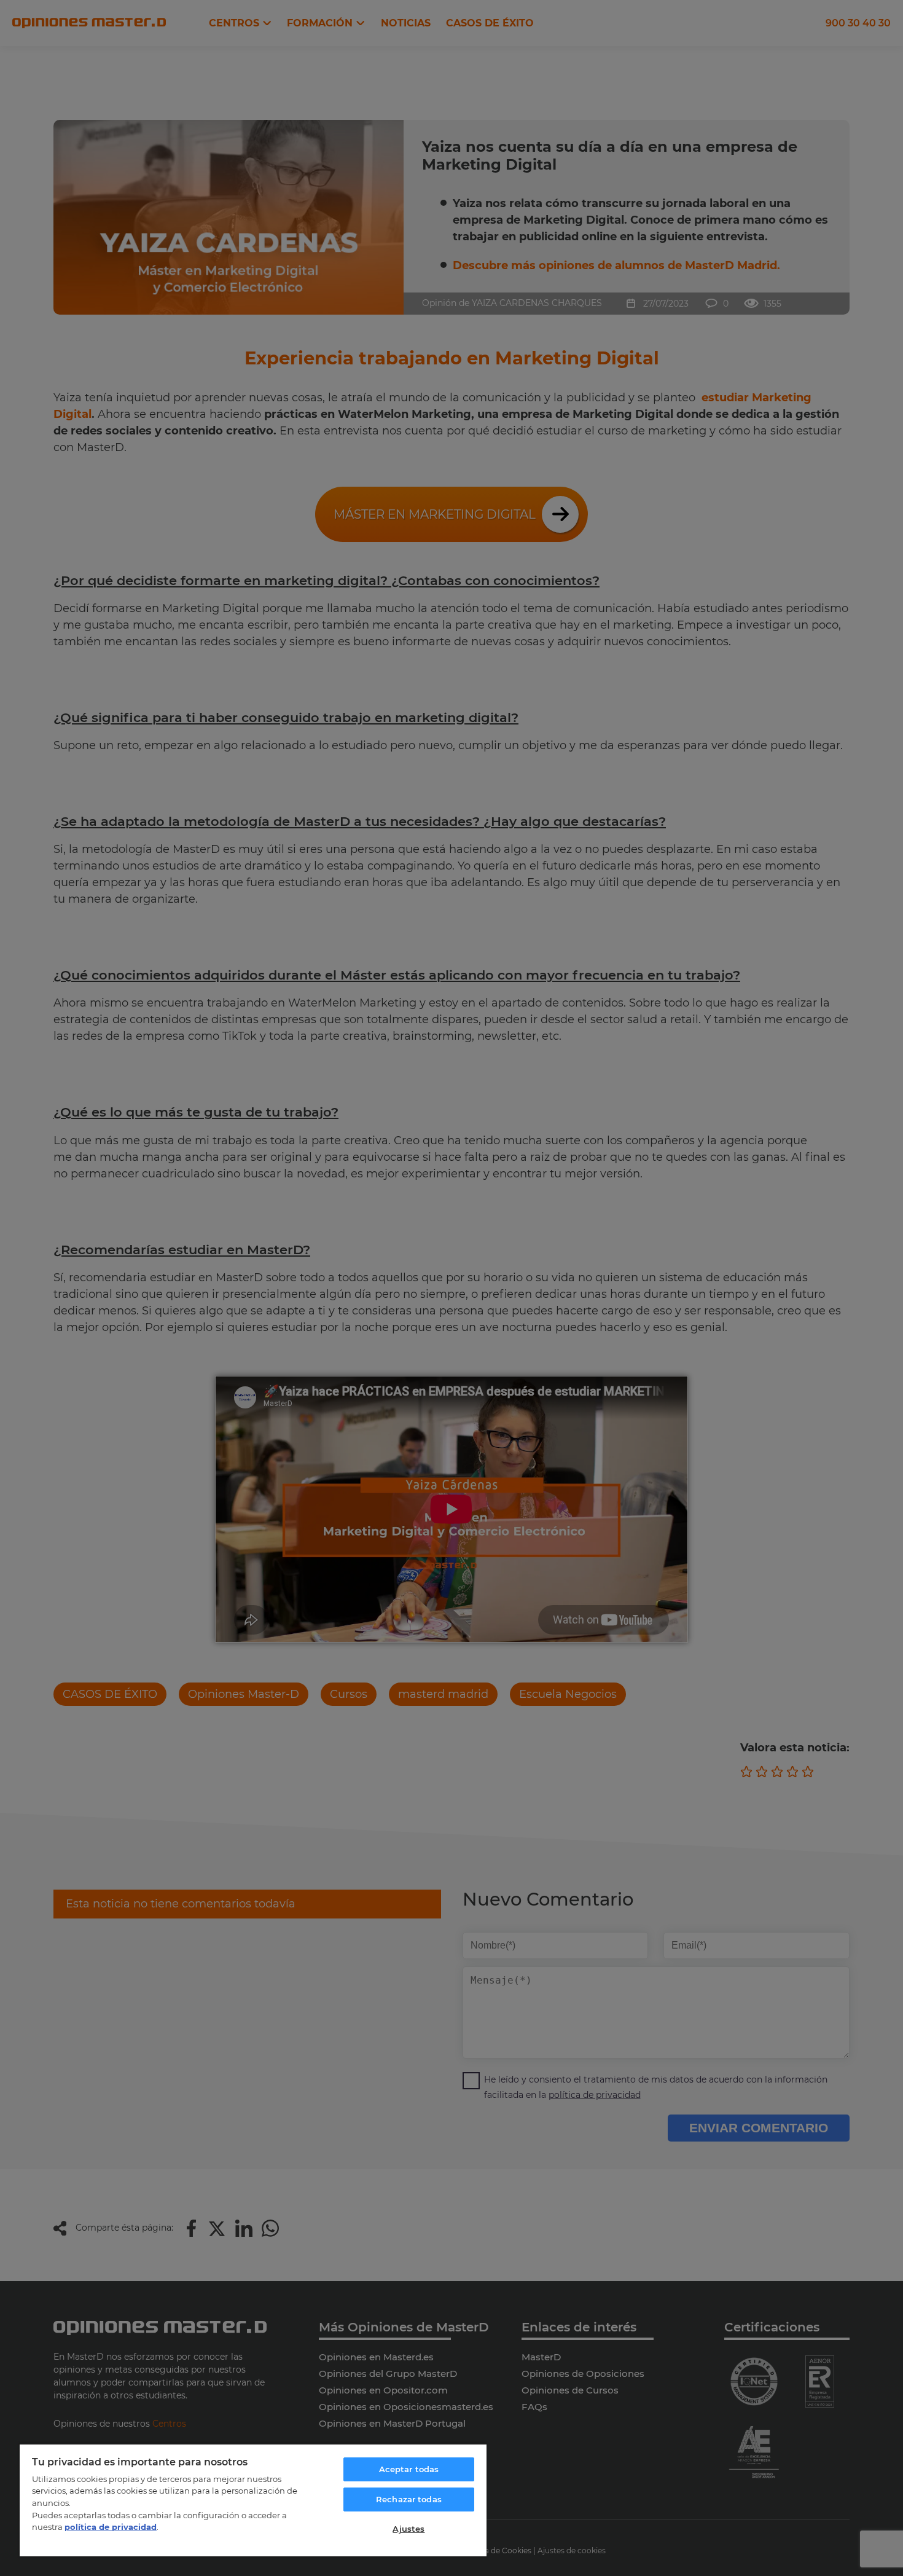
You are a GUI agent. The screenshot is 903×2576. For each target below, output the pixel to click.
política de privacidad (111, 2527)
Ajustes (408, 2529)
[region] (253, 2500)
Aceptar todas (409, 2469)
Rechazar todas (409, 2499)
